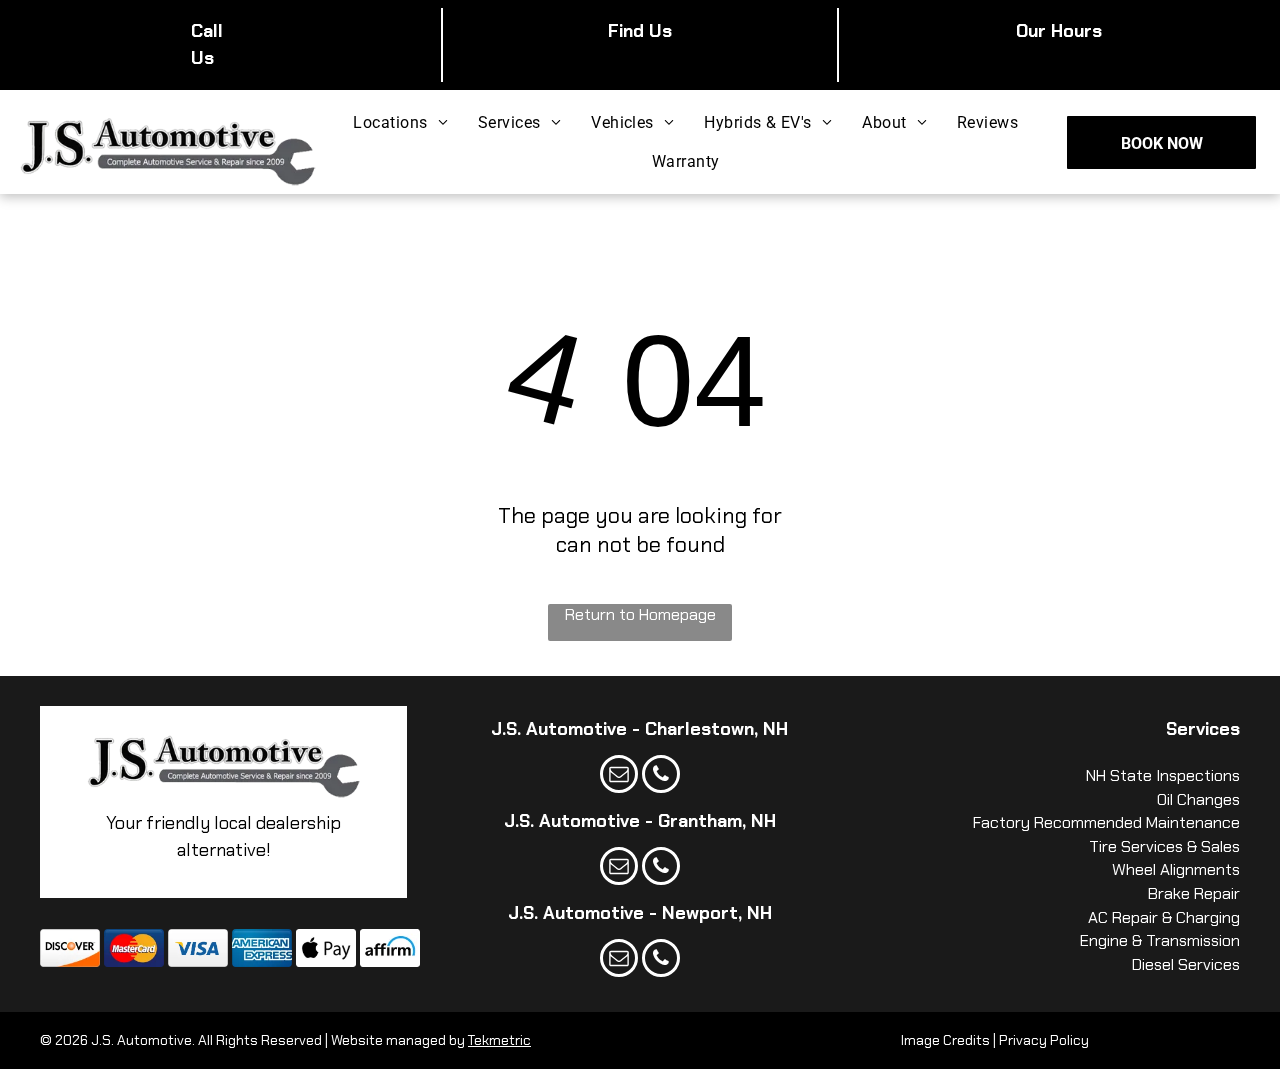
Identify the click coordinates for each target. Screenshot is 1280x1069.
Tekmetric (499, 1040)
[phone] (661, 776)
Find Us (640, 31)
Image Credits (945, 1040)
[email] (619, 776)
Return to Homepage (640, 614)
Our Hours (1059, 31)
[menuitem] (400, 122)
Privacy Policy (1044, 1040)
